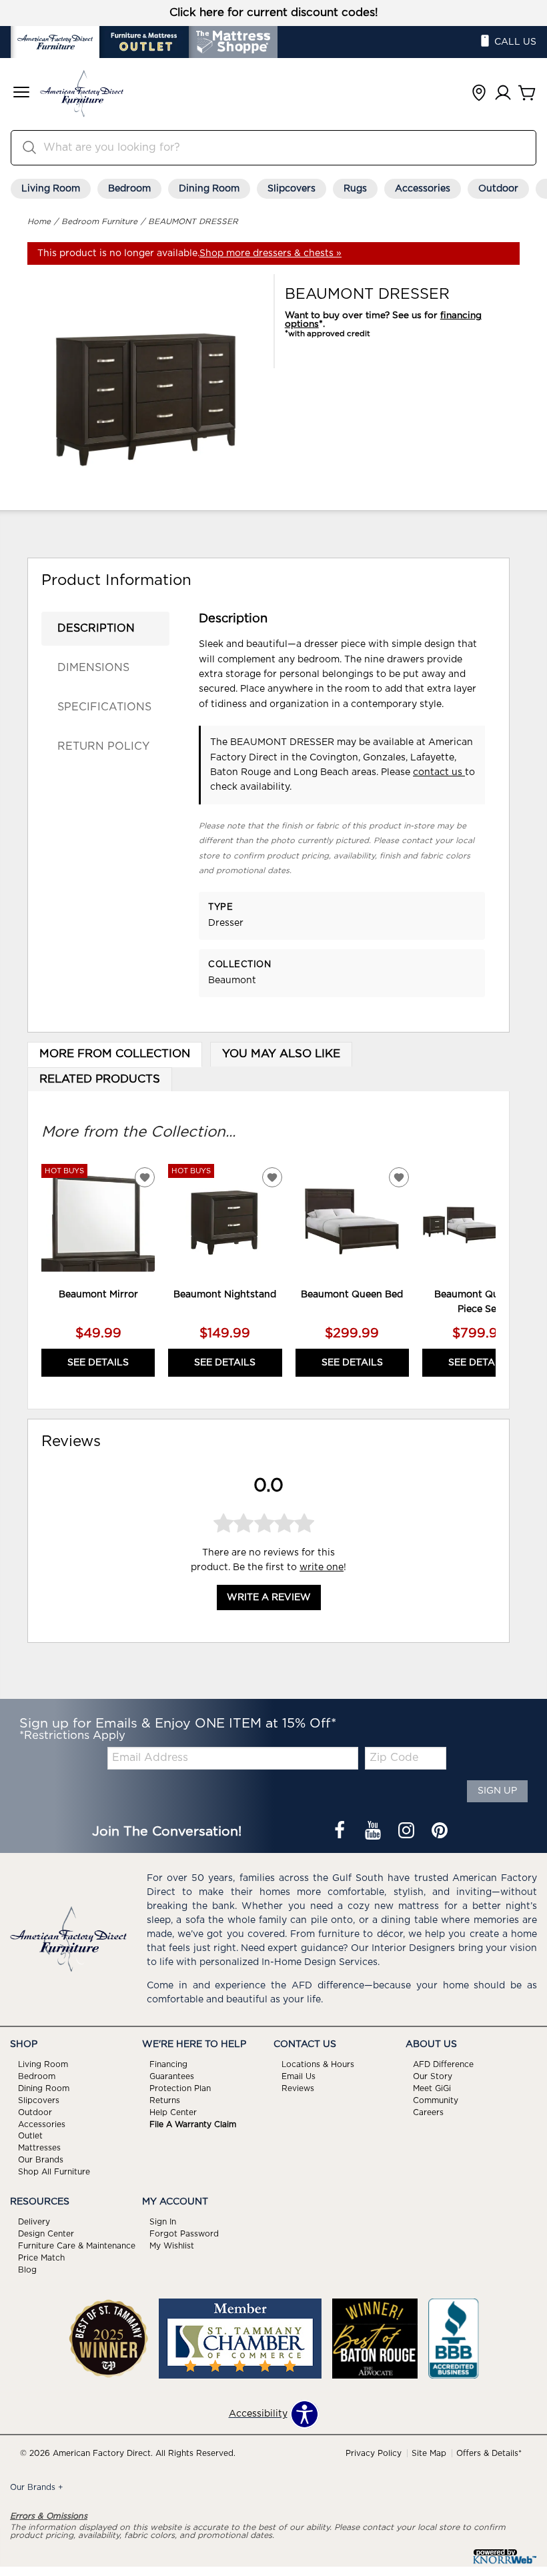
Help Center (173, 2112)
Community (436, 2100)
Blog (27, 2270)
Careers (428, 2112)
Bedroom (129, 189)
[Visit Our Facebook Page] (341, 1832)
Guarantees (172, 2076)
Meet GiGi (432, 2088)
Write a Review (269, 1597)
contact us (439, 772)
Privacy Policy (374, 2453)
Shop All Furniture (54, 2172)
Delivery (34, 2222)
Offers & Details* (489, 2453)
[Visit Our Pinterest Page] (440, 1832)
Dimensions (93, 668)
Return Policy (103, 746)
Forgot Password (184, 2234)
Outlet (30, 2136)
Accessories (423, 189)
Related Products (100, 1079)
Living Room (51, 189)
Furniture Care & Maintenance (77, 2246)
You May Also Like (281, 1054)
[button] (21, 94)
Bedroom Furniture (99, 221)
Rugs (355, 189)
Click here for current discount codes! (274, 13)
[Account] (503, 94)
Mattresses (39, 2148)
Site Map (429, 2453)
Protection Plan (180, 2088)
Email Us (299, 2076)
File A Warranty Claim (193, 2124)
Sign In (163, 2222)
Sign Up (497, 1791)
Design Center (46, 2234)
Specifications (104, 707)
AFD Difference (443, 2064)
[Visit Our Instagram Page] (408, 1832)
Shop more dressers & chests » (270, 253)
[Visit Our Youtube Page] (374, 1832)
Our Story (433, 2076)
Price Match (41, 2258)
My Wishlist (172, 2246)
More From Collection (115, 1054)
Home (39, 221)
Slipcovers (292, 189)
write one (322, 1567)
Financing (168, 2064)
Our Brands (41, 2160)
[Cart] (527, 94)
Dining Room (209, 189)
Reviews (298, 2088)
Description (96, 628)
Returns (165, 2100)
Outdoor (498, 189)
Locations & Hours (318, 2064)
